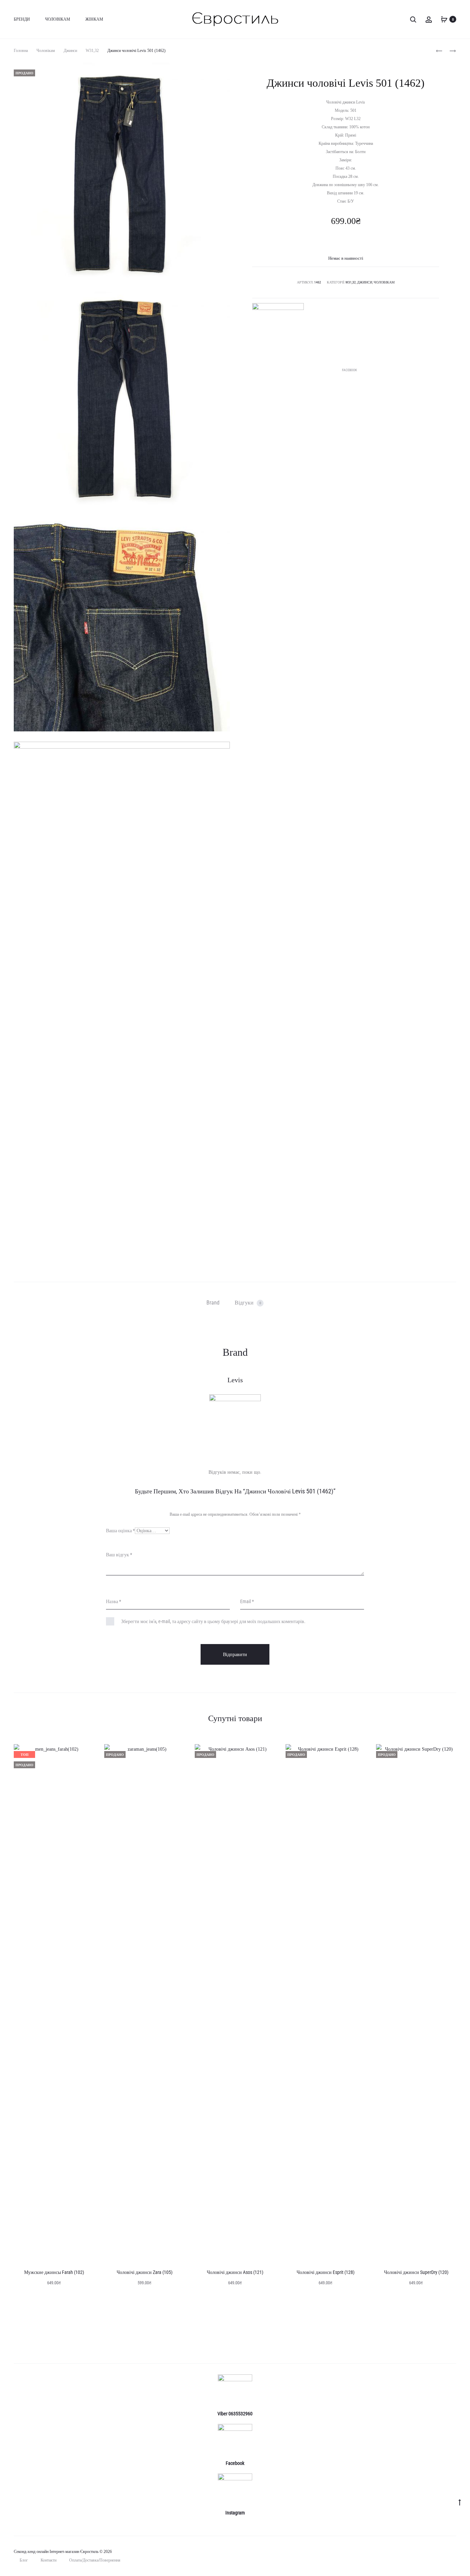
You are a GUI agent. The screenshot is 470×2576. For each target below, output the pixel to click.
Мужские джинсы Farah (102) (54, 2272)
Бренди (22, 19)
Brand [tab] (213, 1303)
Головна (21, 51)
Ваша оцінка (120, 1531)
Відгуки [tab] (248, 1303)
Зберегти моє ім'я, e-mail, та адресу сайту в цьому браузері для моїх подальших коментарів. (213, 1621)
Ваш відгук (119, 1555)
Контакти (49, 2560)
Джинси (70, 51)
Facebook (349, 370)
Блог (24, 2560)
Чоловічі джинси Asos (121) (235, 2272)
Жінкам (94, 19)
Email (247, 1601)
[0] (444, 19)
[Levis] (278, 329)
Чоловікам (58, 19)
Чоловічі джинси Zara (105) (145, 2272)
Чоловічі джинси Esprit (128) (325, 2272)
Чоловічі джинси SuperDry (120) (416, 2272)
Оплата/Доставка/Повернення (95, 2560)
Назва (114, 1601)
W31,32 (92, 51)
